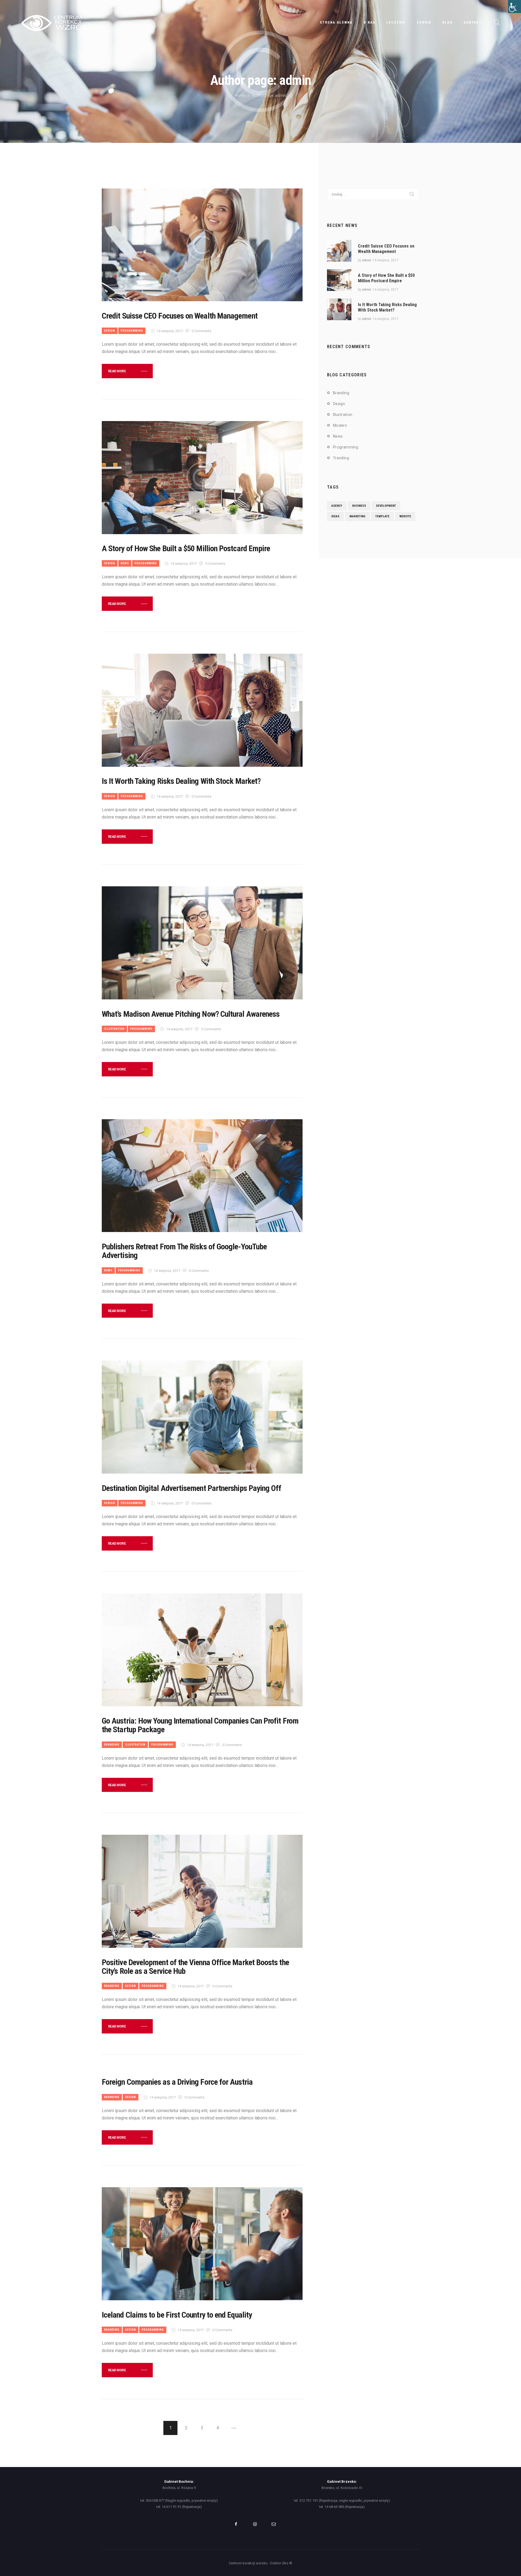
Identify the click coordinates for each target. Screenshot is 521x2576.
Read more (117, 371)
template (382, 516)
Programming (132, 331)
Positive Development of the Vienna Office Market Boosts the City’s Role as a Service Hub (195, 1967)
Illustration (114, 1029)
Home (240, 95)
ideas (335, 516)
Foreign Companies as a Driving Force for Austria (177, 2082)
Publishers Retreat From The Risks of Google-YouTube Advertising (184, 1251)
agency (337, 506)
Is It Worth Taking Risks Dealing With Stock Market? (181, 781)
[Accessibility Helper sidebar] (514, 7)
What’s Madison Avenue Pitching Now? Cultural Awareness (191, 1014)
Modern (340, 425)
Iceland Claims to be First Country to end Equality (177, 2315)
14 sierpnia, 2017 (170, 331)
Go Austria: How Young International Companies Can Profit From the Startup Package (200, 1725)
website (405, 516)
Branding (112, 1745)
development (386, 506)
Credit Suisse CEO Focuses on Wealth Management (180, 316)
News (125, 563)
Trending (341, 458)
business (359, 506)
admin (367, 260)
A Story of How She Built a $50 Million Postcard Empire (186, 548)
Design (110, 331)
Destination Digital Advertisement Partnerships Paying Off (192, 1488)
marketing (357, 516)
